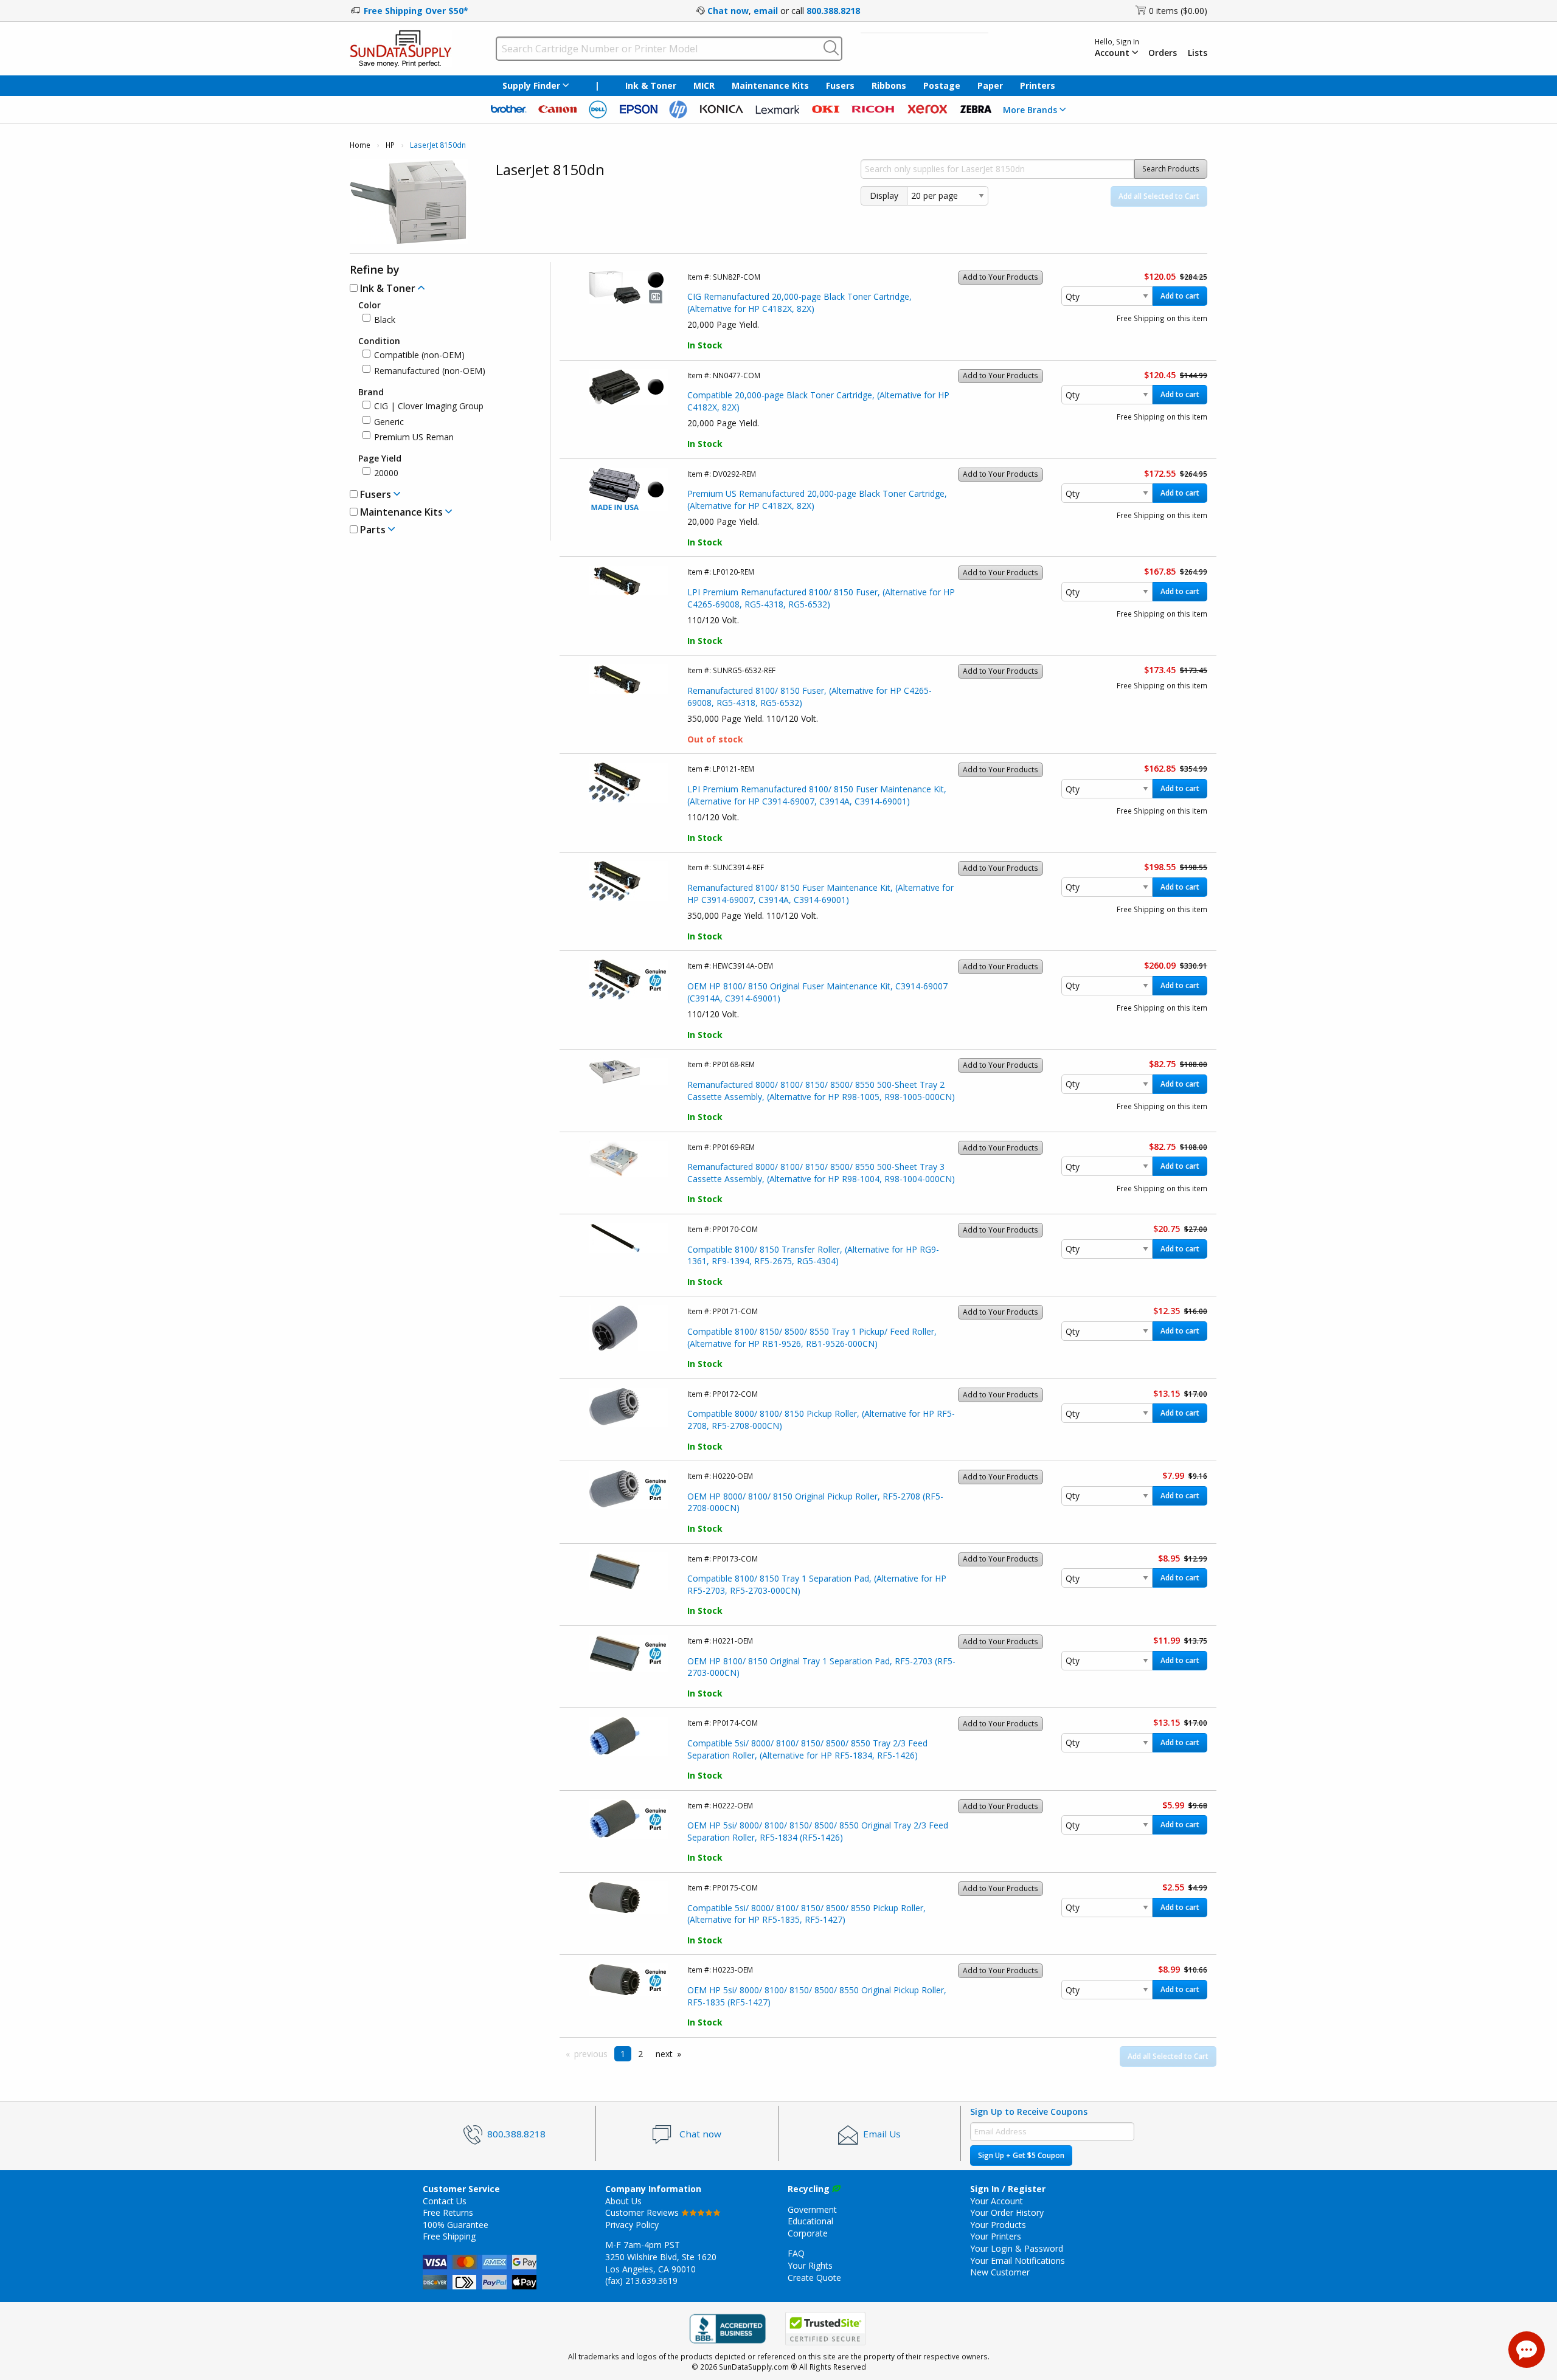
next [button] (664, 2054)
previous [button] (591, 2054)
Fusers (840, 85)
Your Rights (810, 2265)
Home (360, 145)
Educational (810, 2221)
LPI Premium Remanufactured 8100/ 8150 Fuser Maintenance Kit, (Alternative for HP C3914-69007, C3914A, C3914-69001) (817, 795)
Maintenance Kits (770, 85)
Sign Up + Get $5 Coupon (1021, 2155)
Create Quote (814, 2278)
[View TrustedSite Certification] (825, 2329)
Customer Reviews (643, 2212)
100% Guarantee (456, 2225)
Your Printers (996, 2236)
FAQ (796, 2253)
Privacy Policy (632, 2225)
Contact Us (445, 2201)
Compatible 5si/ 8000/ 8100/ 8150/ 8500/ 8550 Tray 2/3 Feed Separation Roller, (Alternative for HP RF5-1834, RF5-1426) (807, 1749)
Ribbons (889, 85)
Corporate (808, 2233)
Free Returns (448, 2212)
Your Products (998, 2225)
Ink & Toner (651, 85)
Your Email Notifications (1018, 2261)
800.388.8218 (833, 11)
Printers (1038, 85)
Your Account (997, 2201)
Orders (1163, 53)
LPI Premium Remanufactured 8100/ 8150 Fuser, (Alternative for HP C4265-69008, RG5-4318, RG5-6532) (821, 598)
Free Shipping (449, 2236)
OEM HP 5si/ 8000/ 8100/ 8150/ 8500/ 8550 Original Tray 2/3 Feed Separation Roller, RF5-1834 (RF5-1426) (818, 1831)
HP (390, 145)
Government (812, 2209)
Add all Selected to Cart (1159, 196)
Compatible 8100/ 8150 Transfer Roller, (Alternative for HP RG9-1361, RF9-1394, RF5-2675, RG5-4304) (813, 1255)
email (766, 11)
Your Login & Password (1017, 2248)
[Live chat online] (1527, 2350)
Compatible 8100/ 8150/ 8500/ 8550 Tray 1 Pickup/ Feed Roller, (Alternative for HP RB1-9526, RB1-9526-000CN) (812, 1337)
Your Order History (1007, 2212)
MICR (704, 85)
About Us (623, 2201)
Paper (990, 85)
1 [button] (623, 2054)
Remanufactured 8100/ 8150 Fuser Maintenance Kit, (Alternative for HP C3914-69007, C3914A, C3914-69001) (820, 894)
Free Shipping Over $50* (416, 11)
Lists (1198, 53)
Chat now (728, 11)
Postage (942, 85)
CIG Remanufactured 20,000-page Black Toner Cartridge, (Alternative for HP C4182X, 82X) (799, 303)
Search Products (1171, 169)
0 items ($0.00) (1178, 11)
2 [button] (640, 2054)
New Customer (1000, 2272)
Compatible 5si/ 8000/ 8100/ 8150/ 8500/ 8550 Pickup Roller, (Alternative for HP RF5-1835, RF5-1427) (806, 1914)
